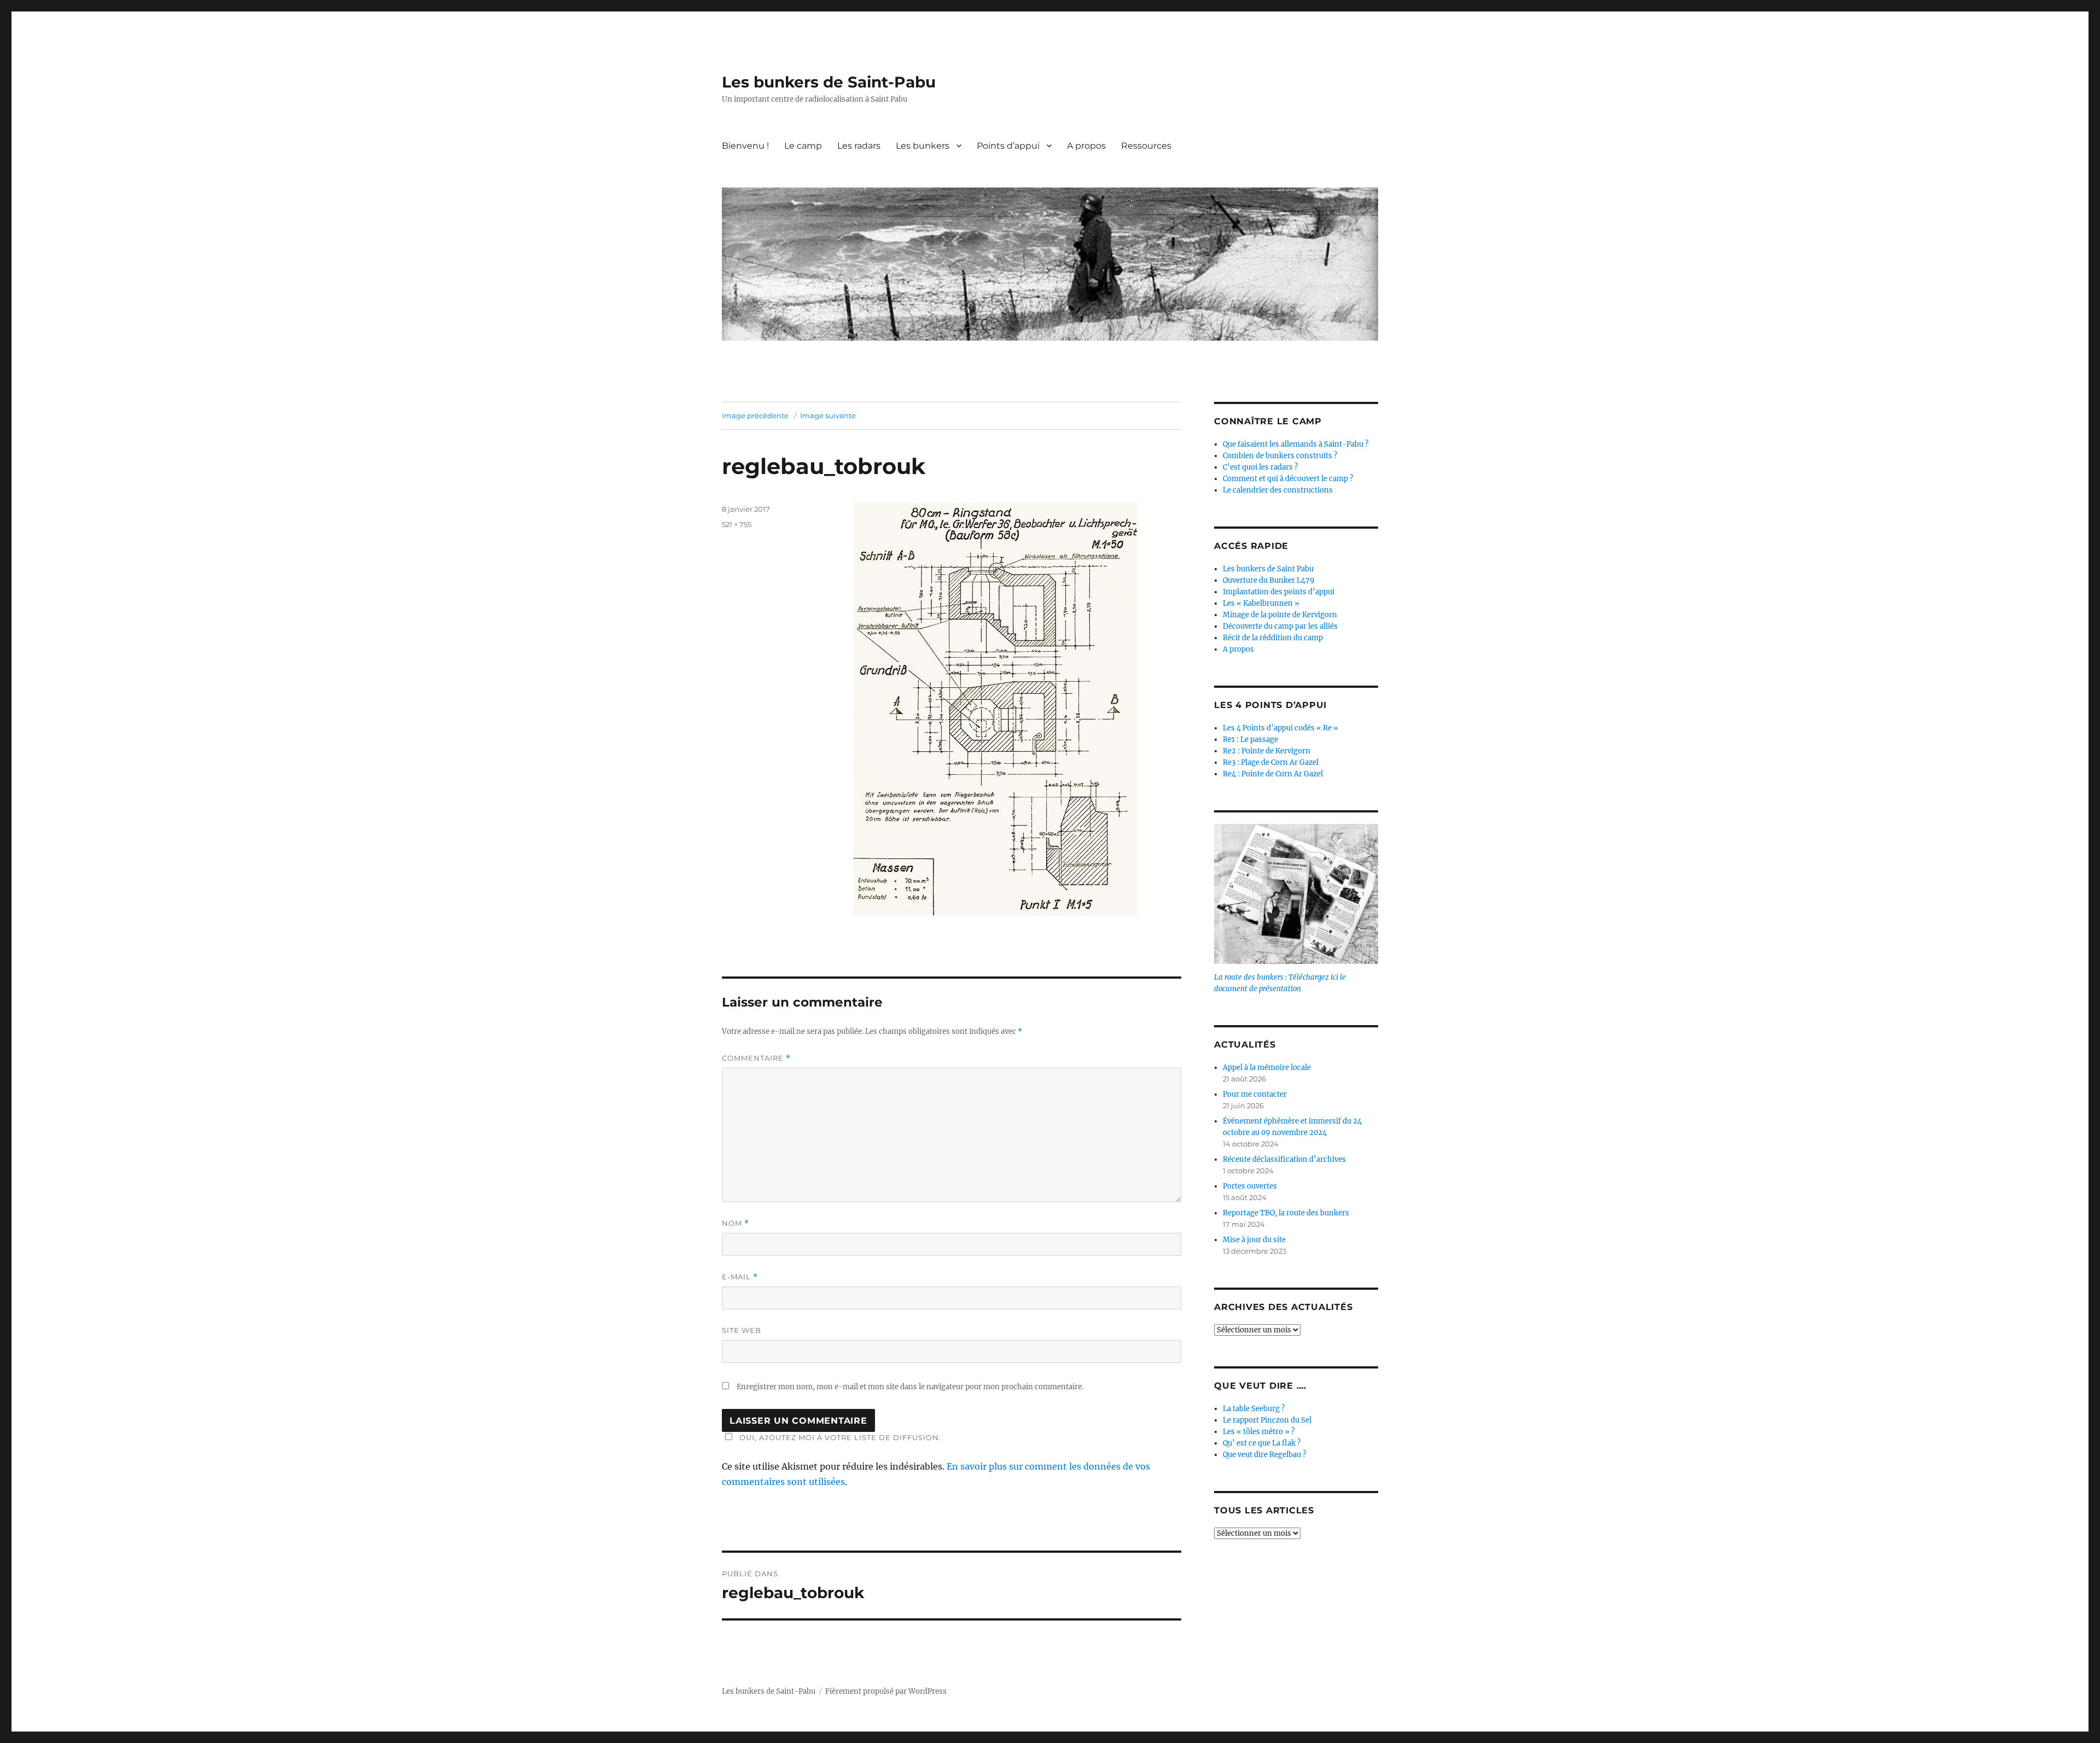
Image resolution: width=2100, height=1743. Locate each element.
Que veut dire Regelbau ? (1264, 1455)
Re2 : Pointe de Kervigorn (1267, 751)
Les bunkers (923, 146)
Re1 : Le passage (1250, 739)
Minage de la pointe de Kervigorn (1280, 615)
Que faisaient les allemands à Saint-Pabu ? (1296, 444)
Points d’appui (1008, 146)
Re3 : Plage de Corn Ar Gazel (1271, 762)
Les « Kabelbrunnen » (1261, 603)
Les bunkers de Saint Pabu (1268, 569)
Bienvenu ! (745, 146)
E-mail (740, 1277)
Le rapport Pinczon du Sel (1267, 1420)
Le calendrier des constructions (1278, 490)
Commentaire (756, 1058)
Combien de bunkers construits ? (1280, 456)
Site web (742, 1330)
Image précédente (755, 416)
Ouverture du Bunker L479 (1269, 580)
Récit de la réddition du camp (1273, 638)
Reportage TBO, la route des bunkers (1286, 1213)
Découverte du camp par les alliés (1280, 626)
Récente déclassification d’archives (1284, 1159)
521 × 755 (737, 524)
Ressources (1146, 146)
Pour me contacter (1255, 1094)
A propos (1086, 146)
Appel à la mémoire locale (1267, 1068)
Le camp (803, 146)
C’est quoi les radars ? (1260, 467)
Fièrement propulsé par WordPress (886, 1691)
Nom (736, 1223)
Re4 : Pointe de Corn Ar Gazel (1273, 774)
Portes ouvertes (1250, 1186)
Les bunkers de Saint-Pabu (829, 82)
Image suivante (828, 416)
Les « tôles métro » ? (1259, 1432)
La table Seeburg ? (1254, 1409)
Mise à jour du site (1254, 1240)
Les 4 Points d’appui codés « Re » (1281, 728)
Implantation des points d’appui (1279, 592)
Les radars (859, 146)
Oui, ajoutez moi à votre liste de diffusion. (840, 1437)
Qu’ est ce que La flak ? (1262, 1443)
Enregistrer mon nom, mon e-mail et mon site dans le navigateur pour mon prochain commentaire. (910, 1387)
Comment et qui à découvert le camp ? (1288, 479)
